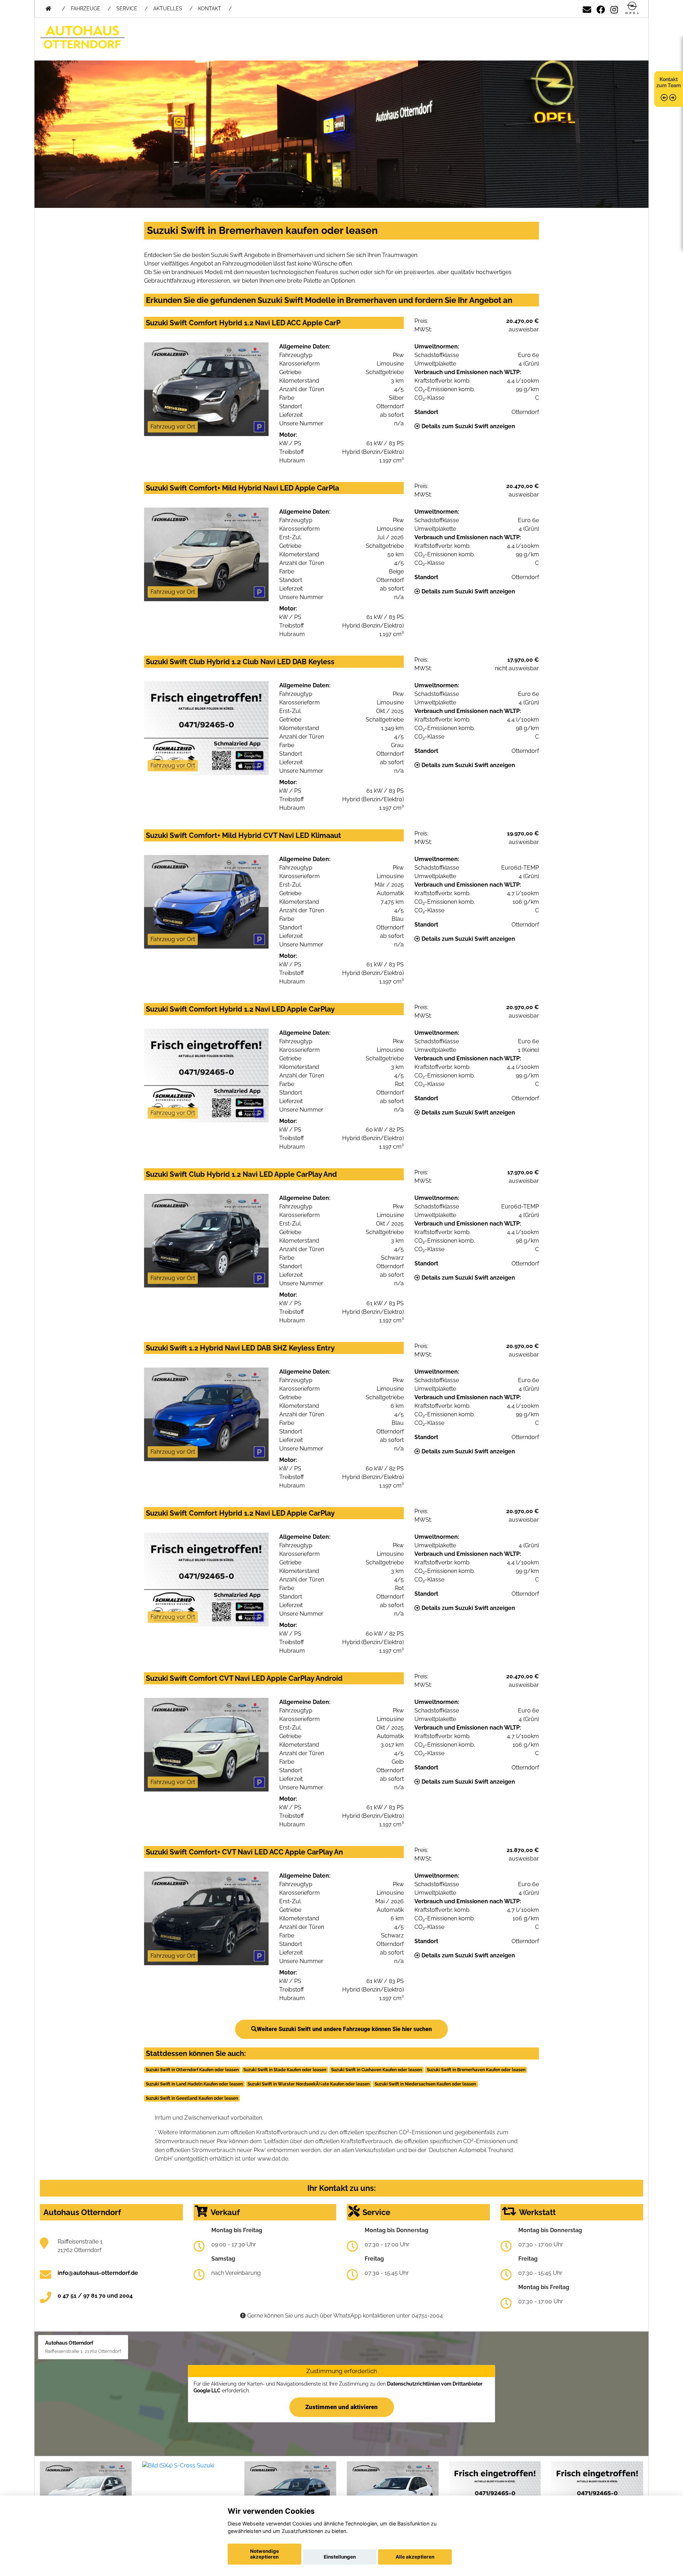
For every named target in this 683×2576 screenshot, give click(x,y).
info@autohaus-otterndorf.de (98, 2273)
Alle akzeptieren (415, 2557)
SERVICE (127, 9)
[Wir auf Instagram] (614, 8)
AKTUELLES (168, 9)
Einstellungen (340, 2557)
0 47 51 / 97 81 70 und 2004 (95, 2296)
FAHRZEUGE (86, 9)
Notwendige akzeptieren (264, 2554)
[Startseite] (632, 8)
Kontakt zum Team (669, 82)
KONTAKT (210, 9)
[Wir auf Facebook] (601, 8)
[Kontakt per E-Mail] (587, 8)
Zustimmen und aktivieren (341, 2407)
